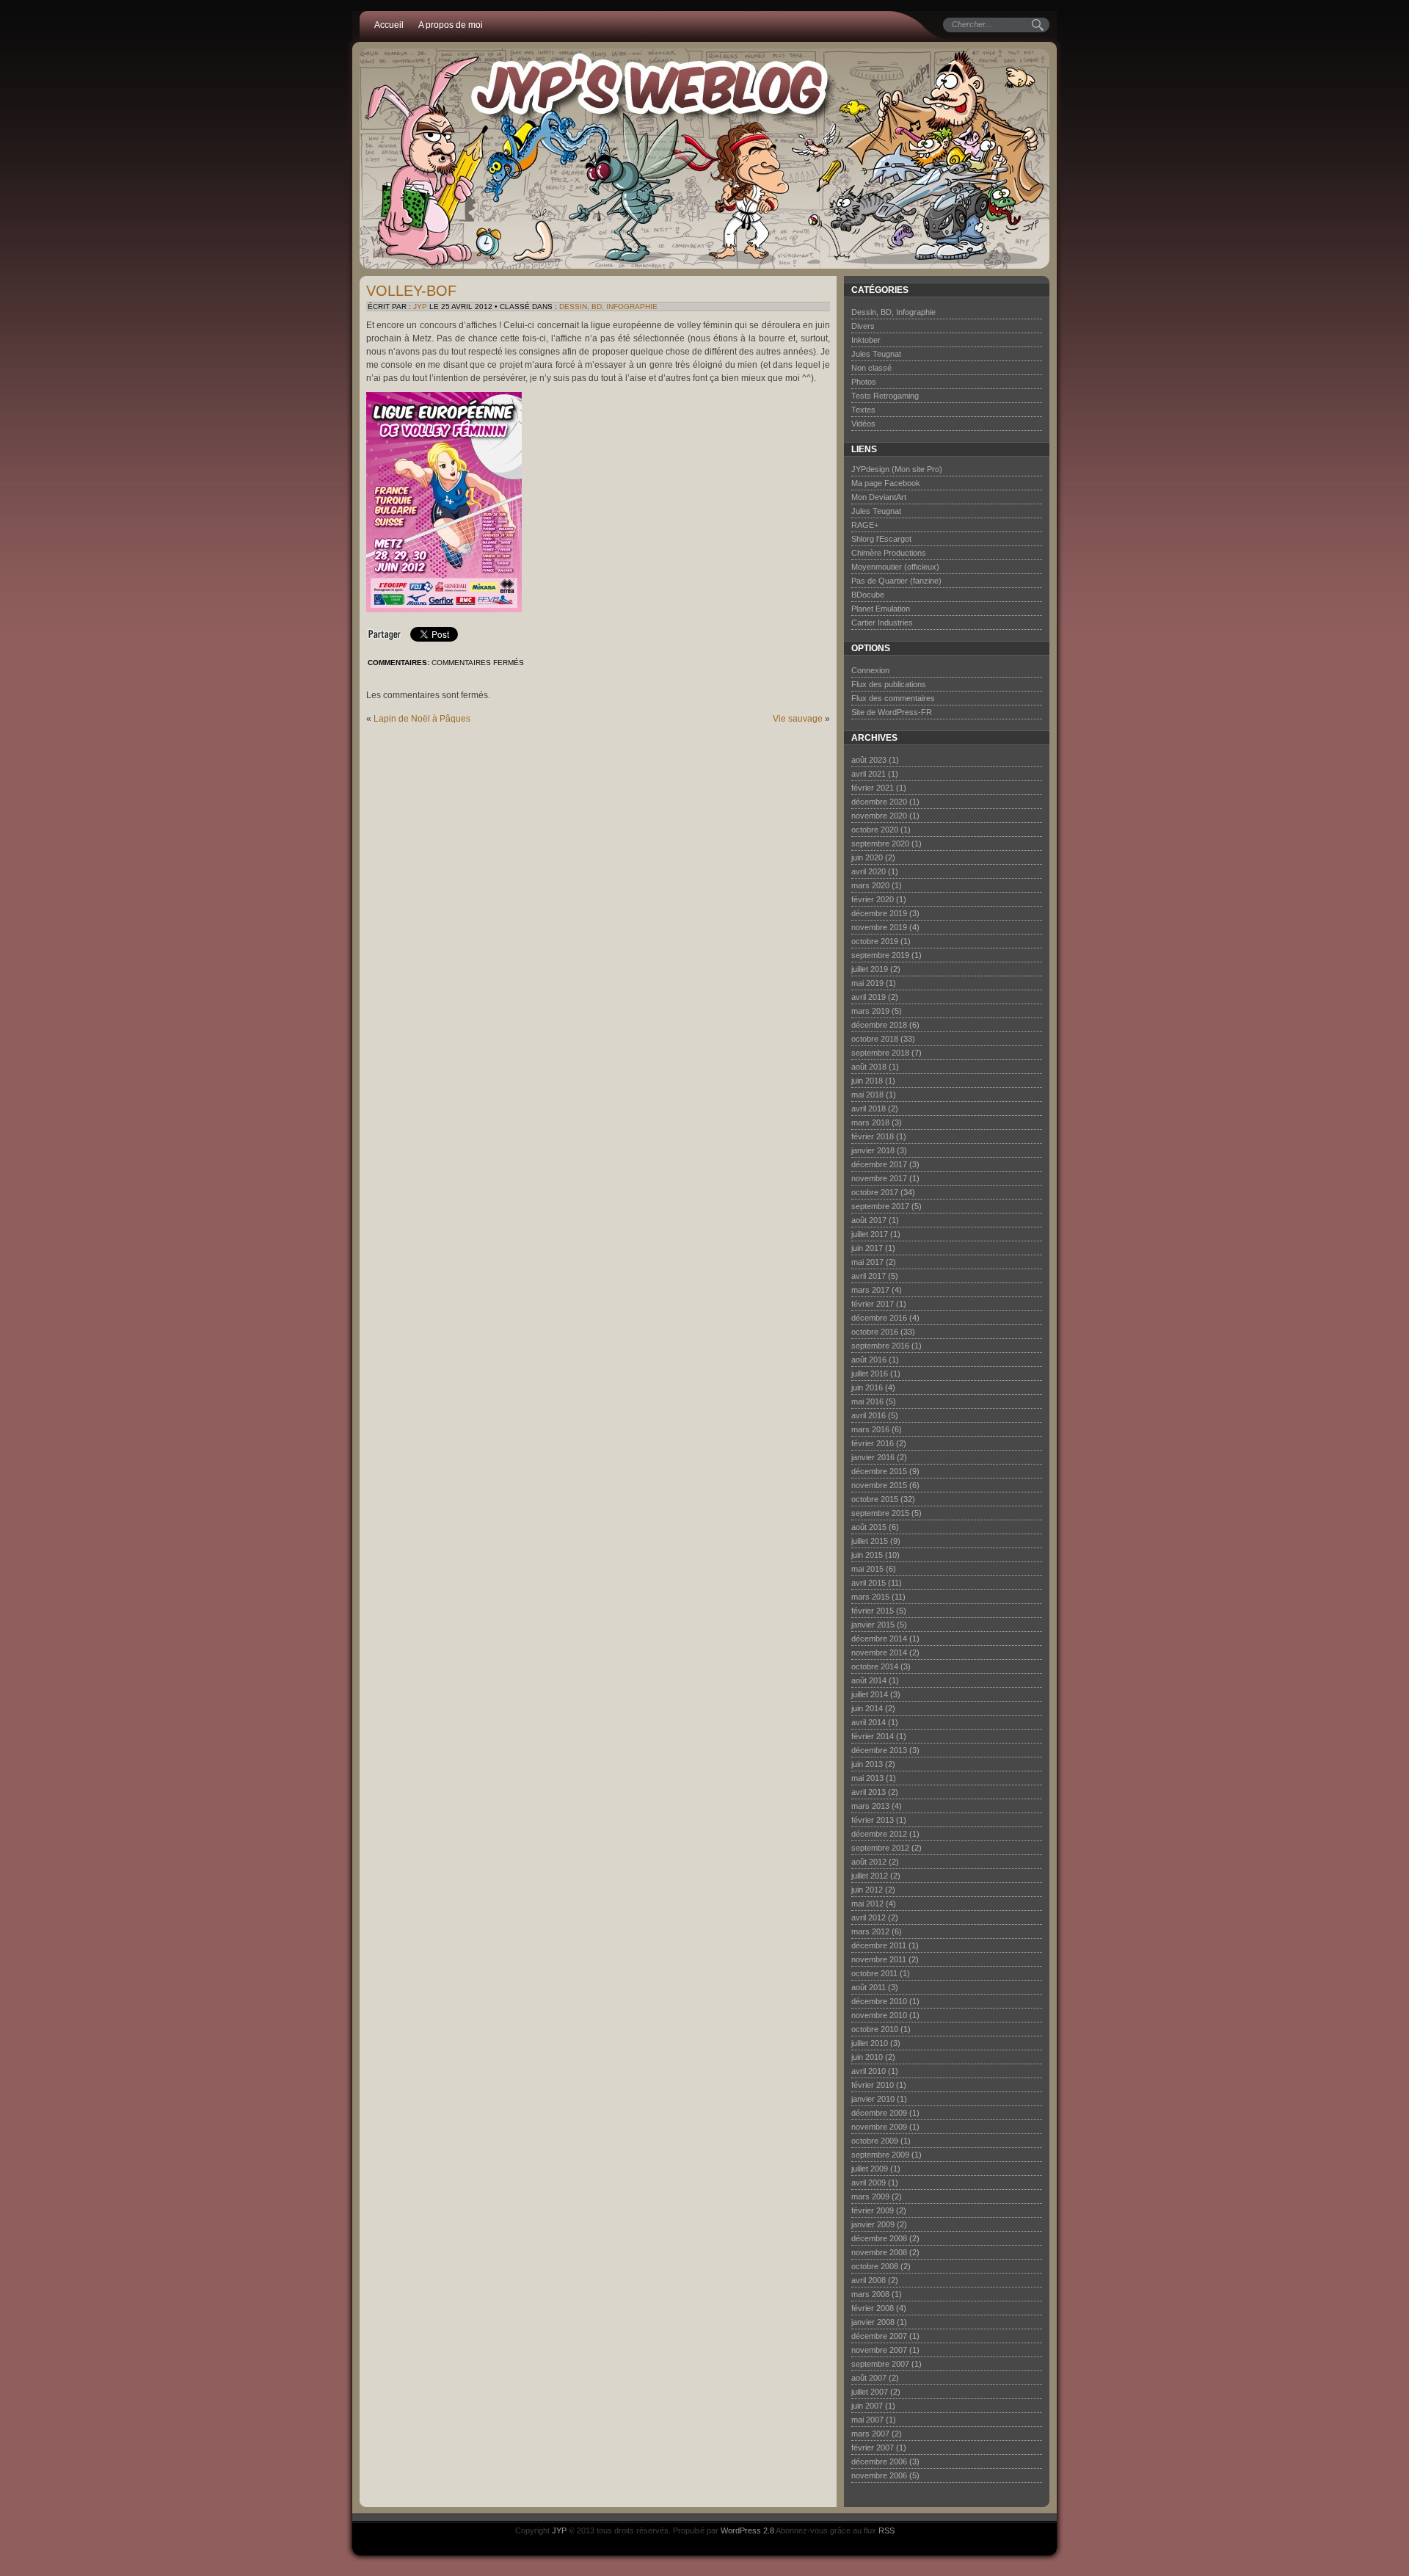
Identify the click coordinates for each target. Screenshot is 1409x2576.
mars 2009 (870, 2196)
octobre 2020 (875, 830)
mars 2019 (870, 1011)
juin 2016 (867, 1387)
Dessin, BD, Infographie (608, 306)
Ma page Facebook (886, 483)
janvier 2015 (873, 1625)
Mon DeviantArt (879, 497)
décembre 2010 (879, 2001)
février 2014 (873, 1736)
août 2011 (869, 1987)
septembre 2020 (880, 843)
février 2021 (873, 788)
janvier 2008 (873, 2322)
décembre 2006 (879, 2461)
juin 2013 (867, 1764)
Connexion (870, 670)
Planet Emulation (881, 609)
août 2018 (869, 1067)
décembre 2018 (879, 1025)
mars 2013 (870, 1806)
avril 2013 (869, 1792)
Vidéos (863, 424)
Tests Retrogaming (885, 396)
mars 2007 (870, 2434)
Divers (863, 326)
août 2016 (869, 1360)
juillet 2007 (870, 2392)
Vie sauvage (798, 719)
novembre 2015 (879, 1485)
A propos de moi (451, 25)
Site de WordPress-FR (892, 712)
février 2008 (873, 2308)
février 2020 (873, 899)
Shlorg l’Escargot (881, 539)
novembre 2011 (879, 1959)
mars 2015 (870, 1597)
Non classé (871, 368)
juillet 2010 (870, 2043)
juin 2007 (867, 2406)
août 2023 (869, 760)
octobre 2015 (875, 1499)
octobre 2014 (875, 1666)
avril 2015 (869, 1583)
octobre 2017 (875, 1192)
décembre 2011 (879, 1945)
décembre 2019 (879, 913)
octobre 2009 (875, 2141)
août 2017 (869, 1220)
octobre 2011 (874, 1973)
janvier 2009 (873, 2224)
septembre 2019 (880, 955)
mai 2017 (867, 1262)
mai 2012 (867, 1904)
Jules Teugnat (876, 354)
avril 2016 (869, 1415)
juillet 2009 (870, 2169)
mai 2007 (867, 2420)
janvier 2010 (873, 2099)
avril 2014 (869, 1722)
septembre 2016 (880, 1346)
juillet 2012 (870, 1876)
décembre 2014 (879, 1639)
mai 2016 (867, 1401)
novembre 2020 (879, 816)
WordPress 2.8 (747, 2530)
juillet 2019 (870, 969)
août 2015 (869, 1527)
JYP (420, 306)
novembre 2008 (879, 2252)
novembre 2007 (879, 2350)
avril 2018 (869, 1109)
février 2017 (873, 1304)
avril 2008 (869, 2280)
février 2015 (873, 1611)
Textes (863, 410)
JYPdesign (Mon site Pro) (897, 469)
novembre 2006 (879, 2475)
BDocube (868, 595)
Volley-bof (411, 291)
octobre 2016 (875, 1332)
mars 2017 (870, 1290)
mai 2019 (867, 983)
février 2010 (873, 2085)
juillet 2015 (870, 1541)
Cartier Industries (882, 623)
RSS (886, 2530)
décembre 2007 (879, 2336)
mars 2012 (870, 1931)
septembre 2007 (880, 2364)
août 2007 (869, 2378)
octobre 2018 (875, 1039)
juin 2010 (867, 2057)
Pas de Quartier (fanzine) (896, 581)
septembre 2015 (880, 1513)
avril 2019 (869, 997)
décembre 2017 (879, 1164)
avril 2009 (869, 2183)
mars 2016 (870, 1429)
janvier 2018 (873, 1150)
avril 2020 (869, 871)
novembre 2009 (879, 2127)
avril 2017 (869, 1276)
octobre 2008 (875, 2266)
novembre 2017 (879, 1178)
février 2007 (873, 2448)
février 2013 (873, 1820)
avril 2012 (869, 1918)
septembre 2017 (880, 1206)
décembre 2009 (879, 2113)
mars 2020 (870, 885)
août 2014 (869, 1680)
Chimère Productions (889, 553)
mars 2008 (870, 2294)
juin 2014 (867, 1708)
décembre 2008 (879, 2238)
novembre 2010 (879, 2015)
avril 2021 (869, 774)
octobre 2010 (875, 2029)
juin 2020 (867, 857)
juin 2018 (867, 1081)
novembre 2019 (879, 927)
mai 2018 (867, 1095)
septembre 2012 (880, 1848)
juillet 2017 (870, 1234)
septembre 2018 (880, 1053)
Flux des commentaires (893, 698)
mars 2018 (870, 1122)
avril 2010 (869, 2071)
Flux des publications (889, 684)
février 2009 (873, 2210)
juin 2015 (867, 1555)
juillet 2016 (870, 1374)
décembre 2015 (879, 1471)
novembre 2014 (879, 1652)
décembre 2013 (879, 1750)
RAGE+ (865, 525)
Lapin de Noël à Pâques (422, 719)
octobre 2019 (875, 941)
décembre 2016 (879, 1318)
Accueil (389, 25)
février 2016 (873, 1443)
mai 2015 (867, 1569)
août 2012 (869, 1862)
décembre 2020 (879, 802)
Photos (864, 382)
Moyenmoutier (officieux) (895, 567)
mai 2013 (867, 1778)
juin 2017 (867, 1248)
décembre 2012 (879, 1834)
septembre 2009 (880, 2155)
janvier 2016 (873, 1457)
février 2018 (873, 1136)
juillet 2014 (870, 1694)
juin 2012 (867, 1890)
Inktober (866, 340)
